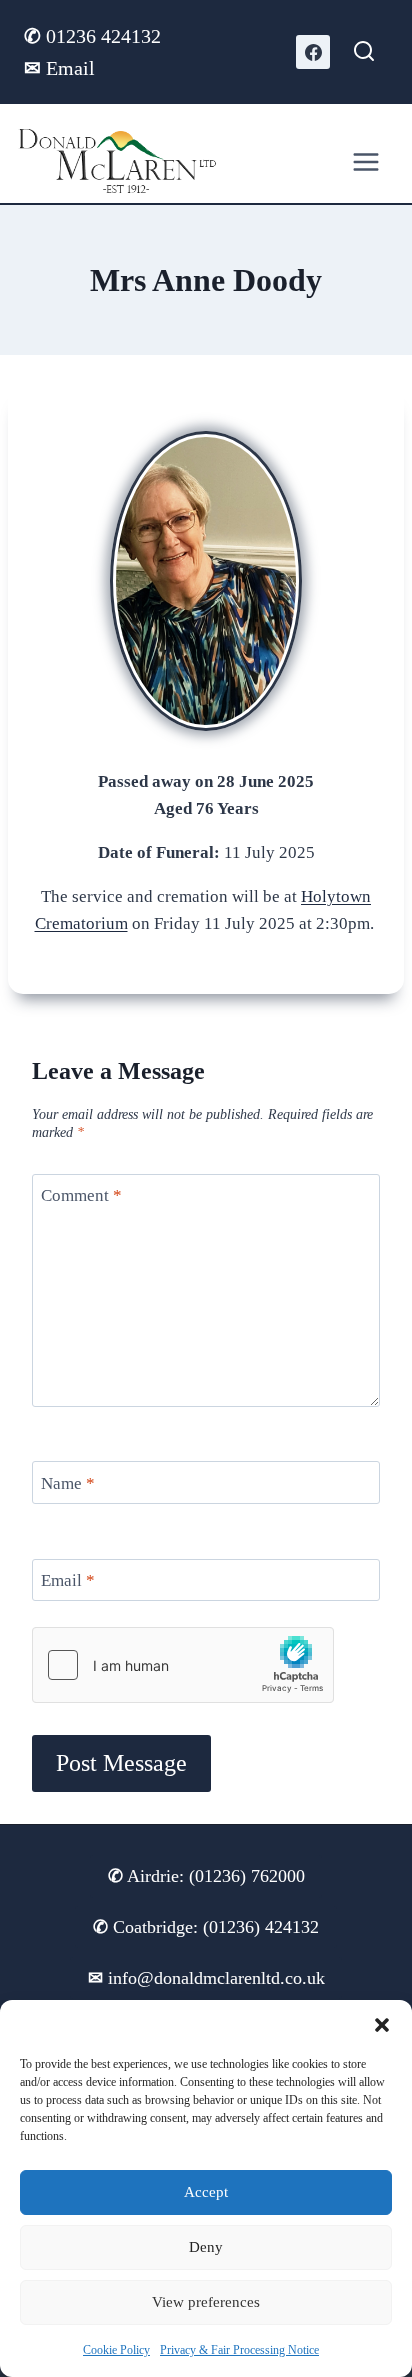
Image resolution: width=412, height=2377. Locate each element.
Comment (81, 1195)
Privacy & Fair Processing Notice (239, 2350)
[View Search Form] (364, 52)
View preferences (206, 2302)
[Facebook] (313, 52)
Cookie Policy (116, 2350)
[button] (382, 2025)
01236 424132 (95, 36)
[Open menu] (366, 161)
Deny (206, 2247)
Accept (206, 2192)
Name (68, 1482)
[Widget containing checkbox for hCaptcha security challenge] (183, 1665)
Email (59, 68)
